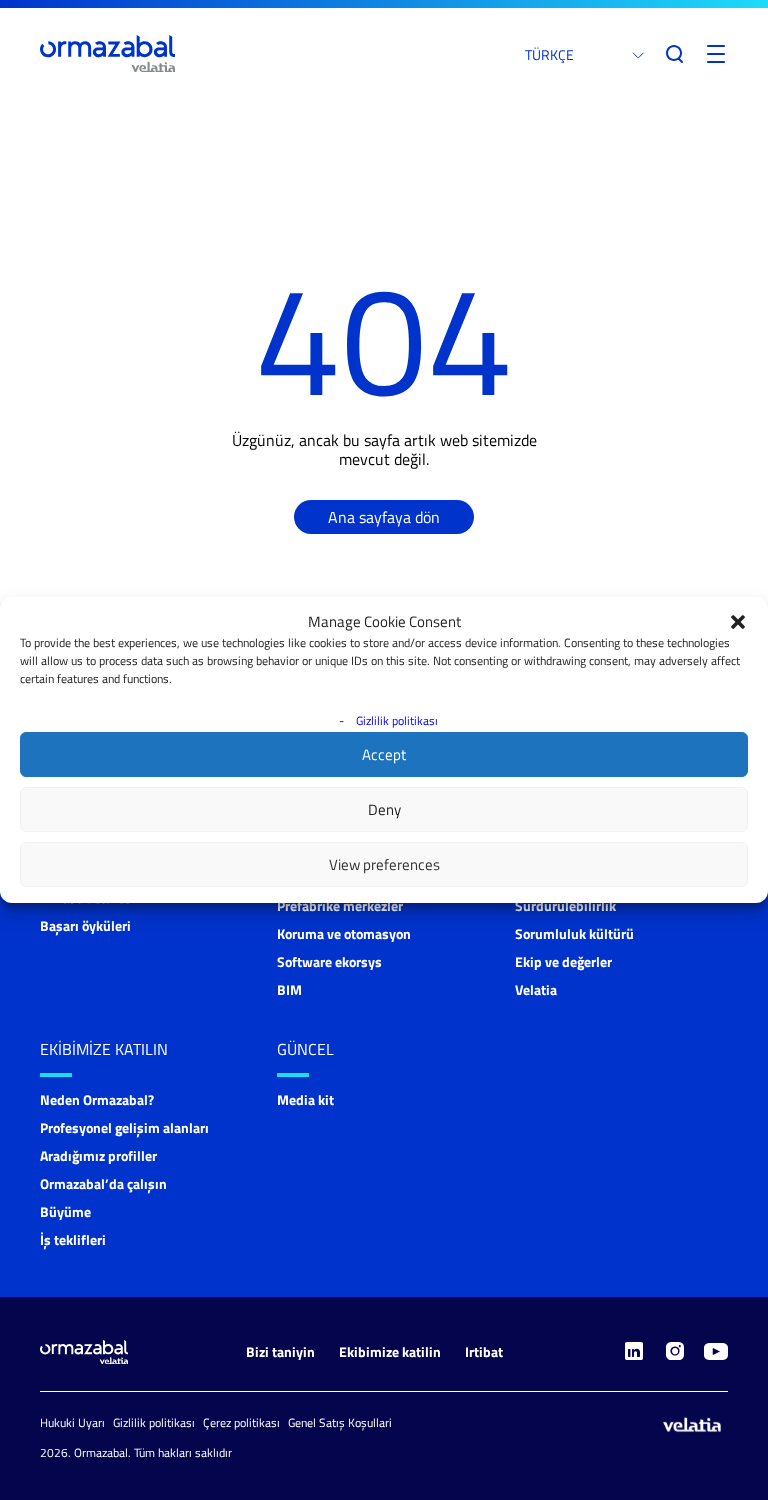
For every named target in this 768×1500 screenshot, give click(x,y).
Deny (384, 809)
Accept (384, 754)
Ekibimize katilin (390, 1351)
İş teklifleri (73, 1239)
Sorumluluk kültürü (574, 933)
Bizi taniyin (280, 1351)
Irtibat (484, 1351)
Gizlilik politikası (397, 720)
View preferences (384, 864)
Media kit (305, 1099)
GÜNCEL (305, 1049)
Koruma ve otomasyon (344, 933)
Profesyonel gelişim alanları (124, 1127)
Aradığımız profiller (98, 1155)
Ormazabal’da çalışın (103, 1183)
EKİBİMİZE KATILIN (104, 1049)
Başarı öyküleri (85, 925)
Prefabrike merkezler (340, 905)
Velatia (536, 989)
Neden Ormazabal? (97, 1099)
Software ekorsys (329, 961)
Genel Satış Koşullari (340, 1422)
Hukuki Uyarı (72, 1422)
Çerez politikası (241, 1422)
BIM (289, 989)
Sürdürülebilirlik (565, 905)
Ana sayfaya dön (384, 517)
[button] (738, 622)
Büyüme (65, 1211)
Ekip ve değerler (563, 961)
